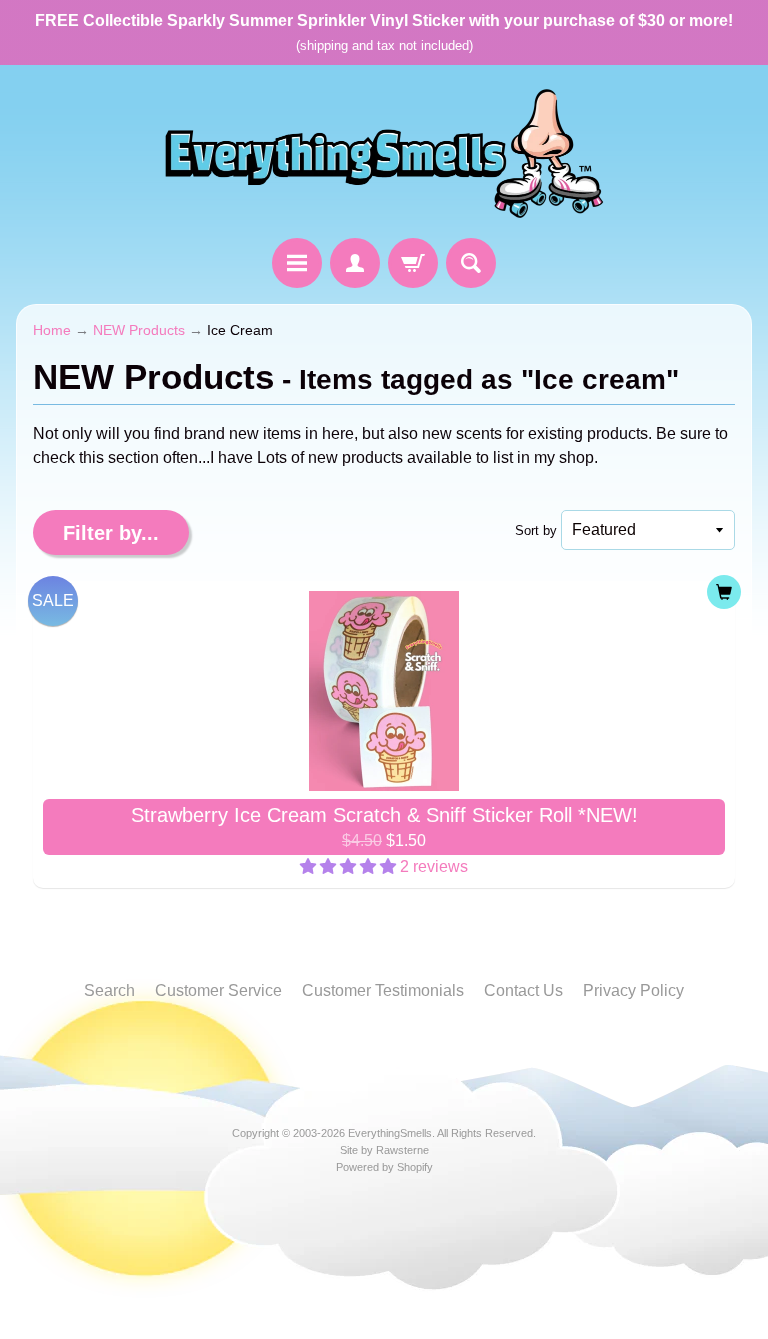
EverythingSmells (390, 1133)
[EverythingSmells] (384, 154)
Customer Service (218, 990)
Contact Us (523, 990)
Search (109, 990)
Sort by (536, 530)
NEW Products (139, 330)
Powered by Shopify (384, 1167)
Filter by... (111, 533)
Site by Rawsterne (384, 1150)
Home (52, 330)
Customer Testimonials (383, 990)
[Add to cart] (724, 592)
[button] (350, 866)
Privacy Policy (633, 990)
